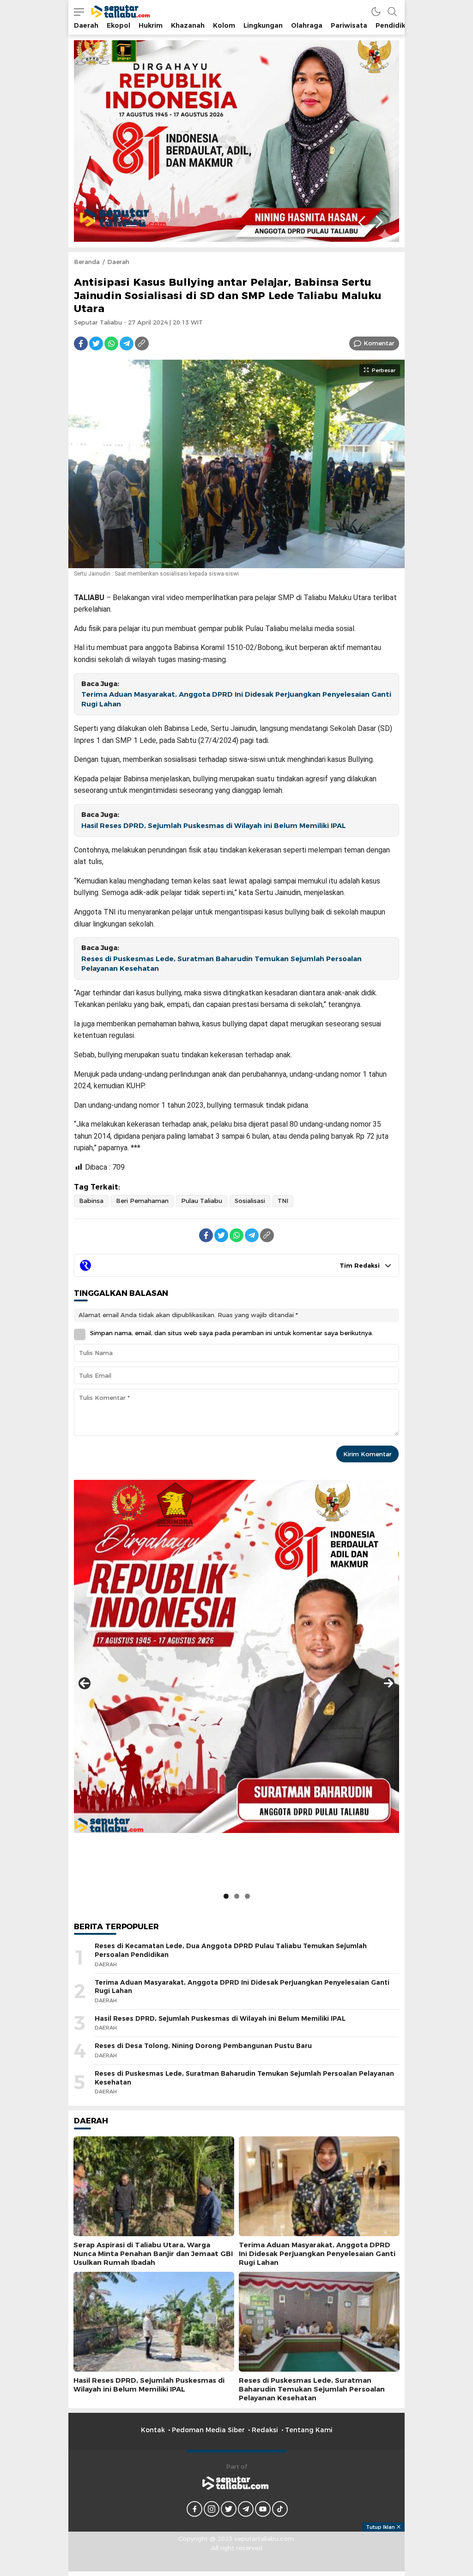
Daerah (118, 262)
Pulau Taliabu (202, 1201)
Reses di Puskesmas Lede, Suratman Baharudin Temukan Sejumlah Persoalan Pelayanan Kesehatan (221, 964)
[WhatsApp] (111, 343)
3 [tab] (119, 219)
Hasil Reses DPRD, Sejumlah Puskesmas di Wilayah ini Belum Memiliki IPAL (214, 826)
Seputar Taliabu (98, 322)
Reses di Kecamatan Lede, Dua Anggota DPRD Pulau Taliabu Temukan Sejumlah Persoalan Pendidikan (231, 1950)
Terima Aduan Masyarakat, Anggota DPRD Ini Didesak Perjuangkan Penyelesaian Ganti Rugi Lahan (236, 699)
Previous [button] (361, 222)
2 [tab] (107, 219)
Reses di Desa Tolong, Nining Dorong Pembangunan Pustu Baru (203, 2046)
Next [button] (379, 222)
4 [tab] (132, 219)
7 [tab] (169, 219)
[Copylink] (142, 343)
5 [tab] (144, 219)
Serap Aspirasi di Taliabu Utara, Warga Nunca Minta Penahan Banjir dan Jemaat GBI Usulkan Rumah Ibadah (153, 2254)
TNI (283, 1201)
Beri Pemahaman (142, 1201)
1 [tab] (94, 219)
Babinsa (91, 1201)
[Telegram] (127, 343)
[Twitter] (96, 343)
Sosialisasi (250, 1201)
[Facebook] (81, 343)
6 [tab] (157, 219)
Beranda (87, 262)
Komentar (379, 343)
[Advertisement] (236, 2552)
